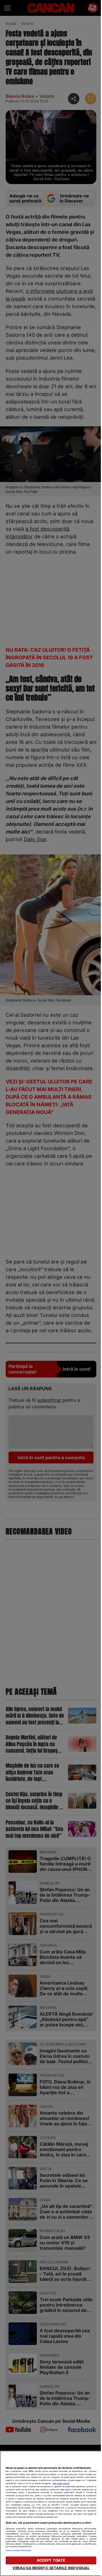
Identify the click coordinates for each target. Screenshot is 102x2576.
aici (33, 2505)
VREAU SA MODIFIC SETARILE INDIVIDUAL (51, 2568)
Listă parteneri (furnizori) (18, 2550)
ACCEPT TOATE (51, 2560)
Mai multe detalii (61, 2483)
